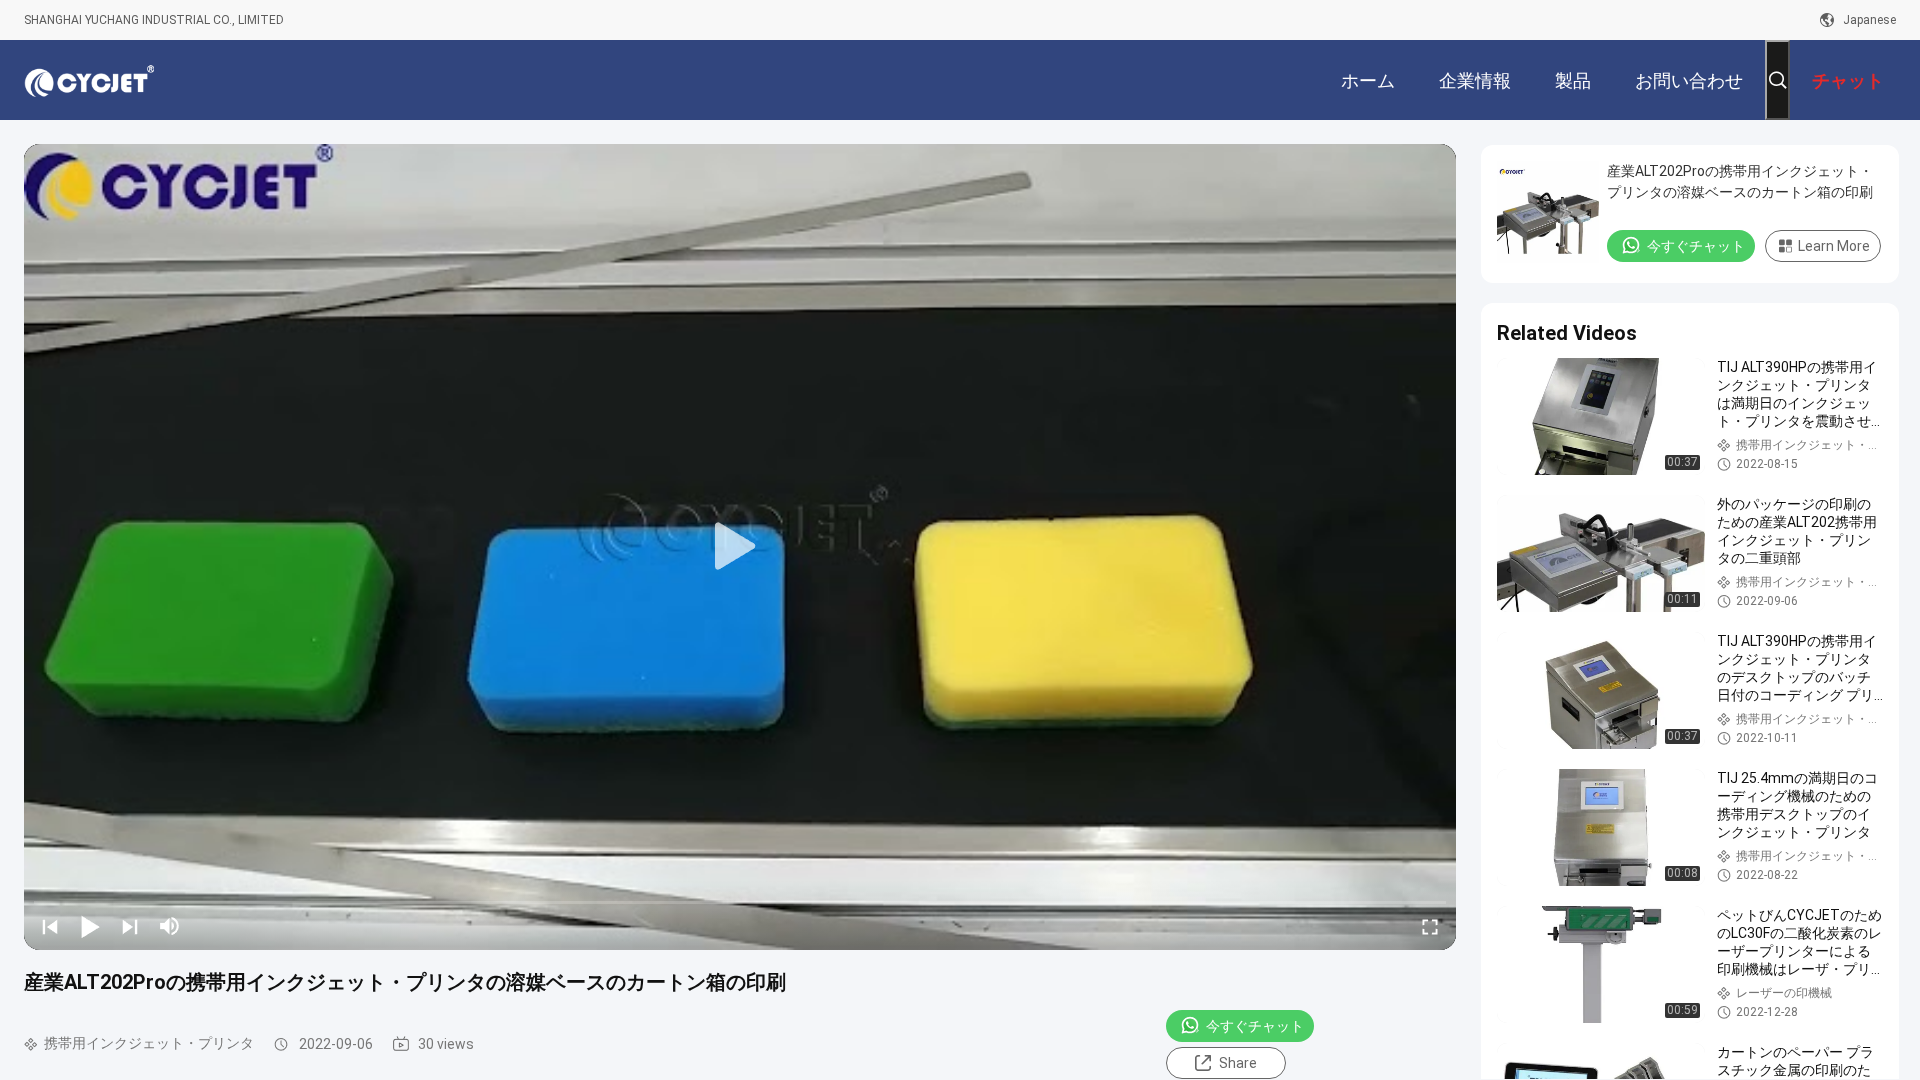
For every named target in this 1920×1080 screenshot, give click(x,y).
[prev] (50, 926)
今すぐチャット (1255, 1026)
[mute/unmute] (170, 926)
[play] (740, 547)
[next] (130, 926)
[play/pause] (90, 926)
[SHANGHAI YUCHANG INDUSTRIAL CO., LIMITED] (89, 80)
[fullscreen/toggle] (1430, 926)
